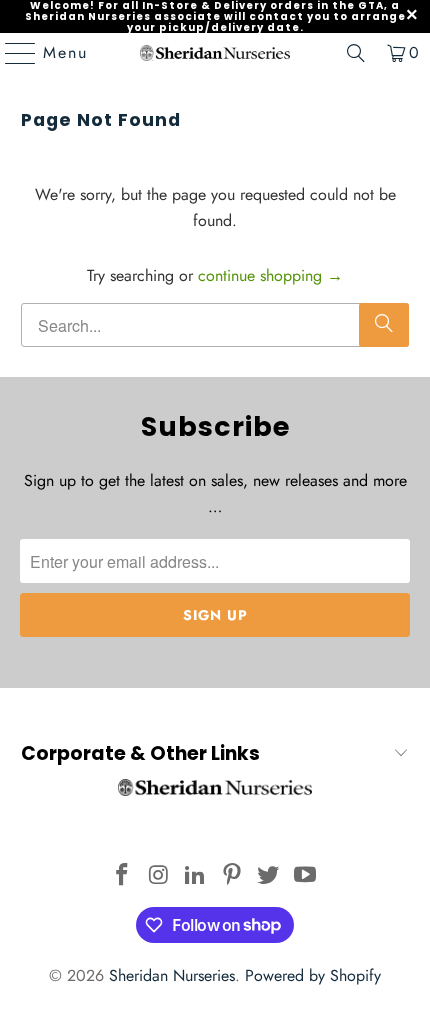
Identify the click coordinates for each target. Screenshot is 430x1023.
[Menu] (11, 53)
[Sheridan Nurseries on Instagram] (159, 876)
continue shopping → (270, 275)
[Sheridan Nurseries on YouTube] (306, 876)
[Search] (356, 53)
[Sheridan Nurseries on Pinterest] (233, 876)
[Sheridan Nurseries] (215, 53)
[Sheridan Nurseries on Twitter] (269, 876)
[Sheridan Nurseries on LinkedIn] (196, 876)
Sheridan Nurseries (172, 975)
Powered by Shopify (313, 975)
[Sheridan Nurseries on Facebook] (122, 876)
